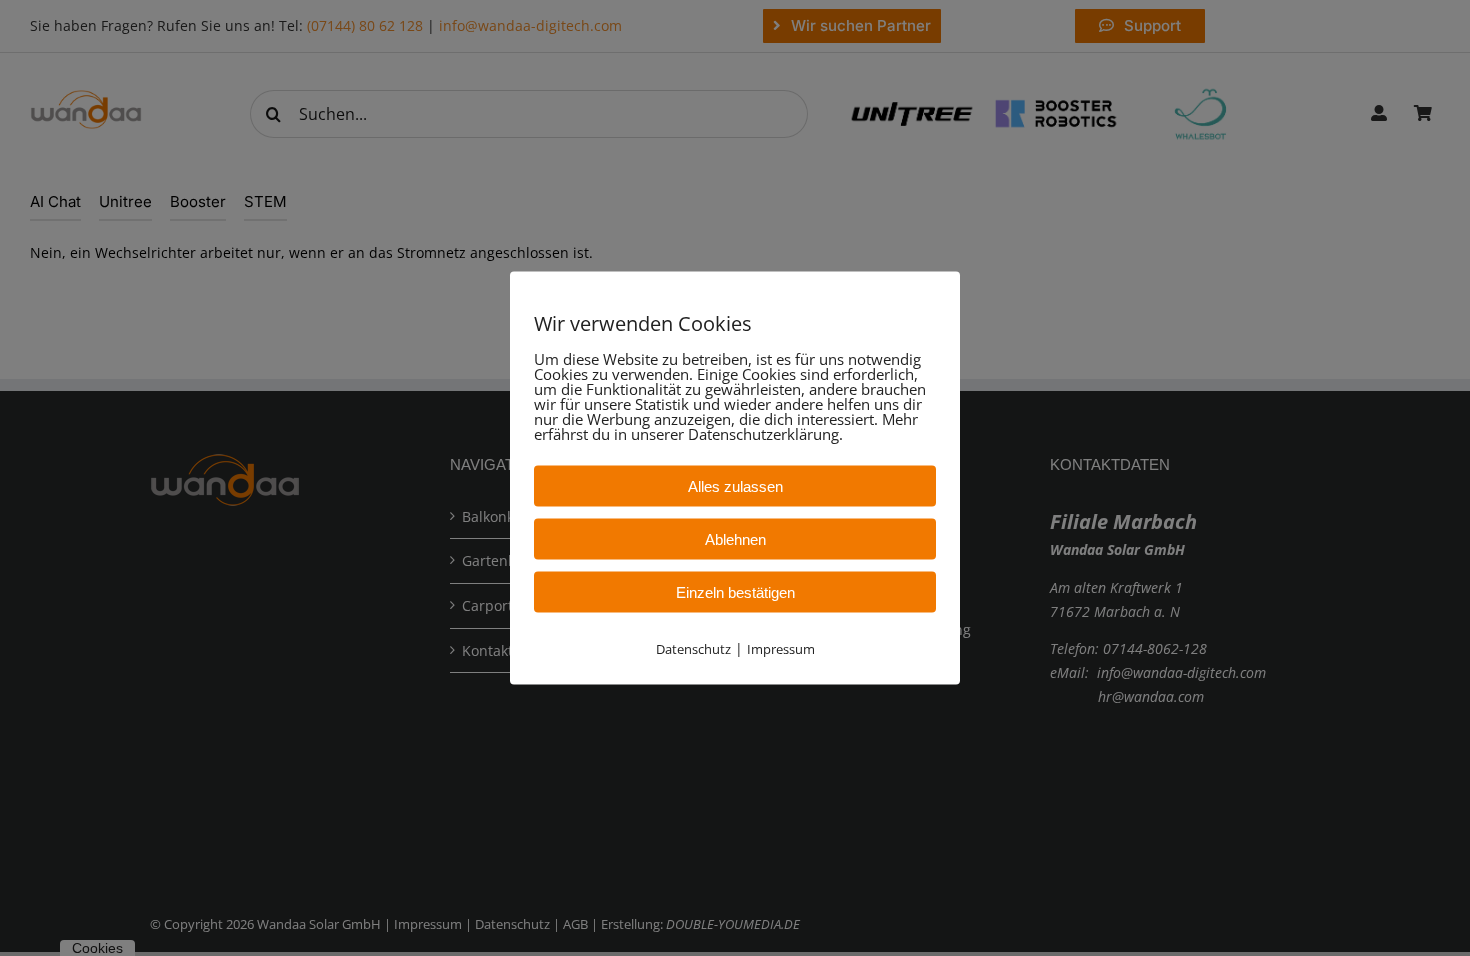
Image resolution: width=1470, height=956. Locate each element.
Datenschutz (693, 649)
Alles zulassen (735, 486)
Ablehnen (735, 539)
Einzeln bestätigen (735, 592)
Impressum (781, 649)
